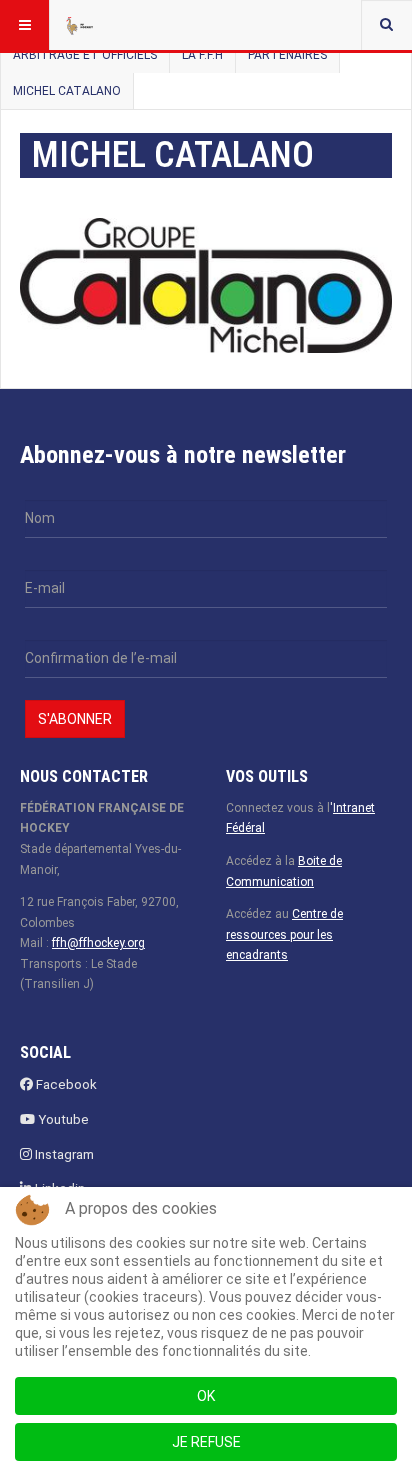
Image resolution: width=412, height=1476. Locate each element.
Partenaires (287, 55)
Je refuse (206, 1442)
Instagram (63, 1154)
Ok (206, 1396)
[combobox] (386, 25)
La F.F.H (202, 55)
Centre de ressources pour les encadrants (284, 934)
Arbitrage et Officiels (85, 55)
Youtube (62, 1119)
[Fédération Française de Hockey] (102, 25)
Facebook (65, 1084)
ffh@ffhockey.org (98, 943)
